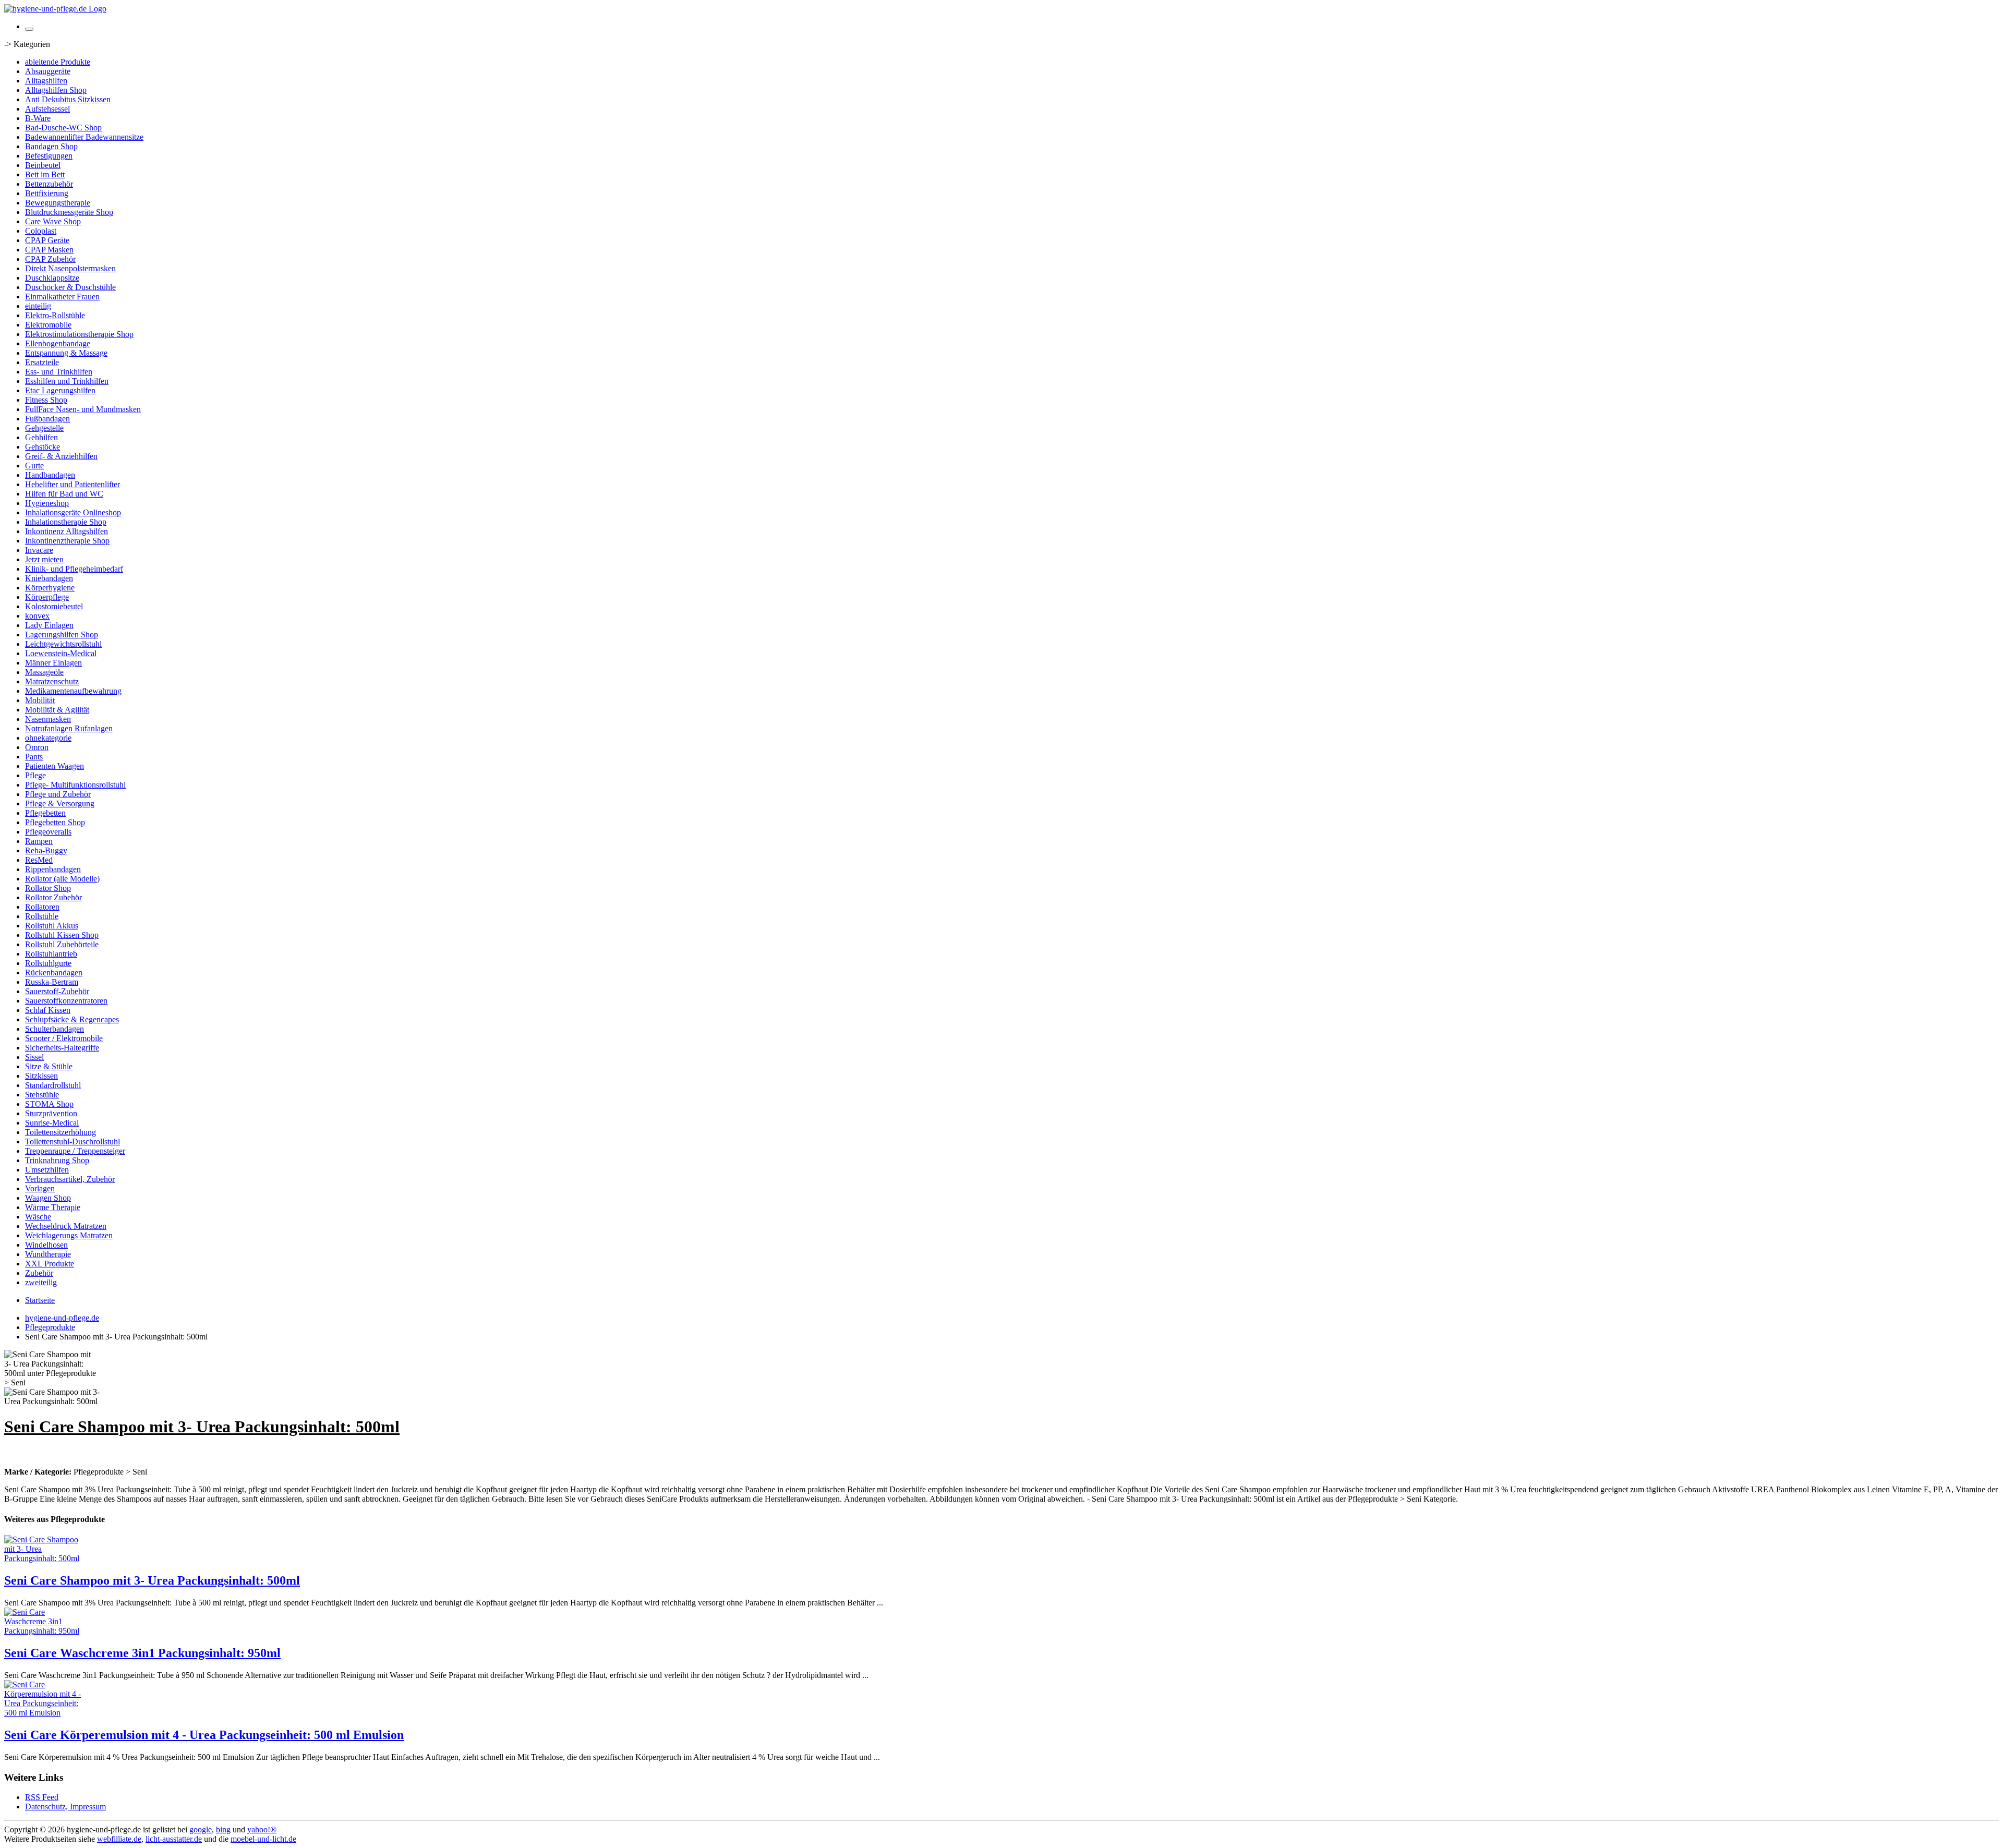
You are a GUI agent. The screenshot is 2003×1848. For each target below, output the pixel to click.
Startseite (40, 1300)
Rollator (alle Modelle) (62, 879)
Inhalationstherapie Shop (66, 522)
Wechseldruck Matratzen (66, 1226)
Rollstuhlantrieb (51, 954)
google (201, 1829)
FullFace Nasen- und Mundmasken (83, 409)
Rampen (39, 841)
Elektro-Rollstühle (55, 315)
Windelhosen (46, 1245)
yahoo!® (262, 1829)
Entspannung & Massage (66, 353)
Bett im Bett (45, 174)
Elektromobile (48, 325)
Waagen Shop (48, 1198)
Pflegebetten (45, 813)
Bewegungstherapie (58, 203)
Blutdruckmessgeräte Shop (69, 212)
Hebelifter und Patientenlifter (73, 484)
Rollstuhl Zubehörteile (62, 944)
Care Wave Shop (53, 221)
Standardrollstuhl (53, 1085)
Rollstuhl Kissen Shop (62, 935)
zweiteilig (41, 1282)
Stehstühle (42, 1095)
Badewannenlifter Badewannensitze (84, 137)
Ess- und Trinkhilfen (59, 372)
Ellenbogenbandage (58, 343)
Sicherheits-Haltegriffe (62, 1048)
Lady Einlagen (49, 625)
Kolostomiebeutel (54, 606)
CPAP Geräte (47, 240)
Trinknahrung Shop (57, 1160)
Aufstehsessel (47, 109)
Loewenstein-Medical (61, 653)
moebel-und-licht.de (263, 1839)
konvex (37, 616)
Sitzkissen (41, 1076)
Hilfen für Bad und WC (64, 494)
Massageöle (44, 672)
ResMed (39, 860)
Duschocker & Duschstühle (70, 287)
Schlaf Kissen (48, 1010)
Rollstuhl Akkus (52, 926)
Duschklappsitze (52, 278)
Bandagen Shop (51, 146)
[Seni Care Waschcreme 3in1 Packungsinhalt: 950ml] (46, 1631)
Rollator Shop (48, 888)
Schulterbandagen (55, 1029)
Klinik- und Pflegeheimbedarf (74, 569)
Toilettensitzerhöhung (61, 1132)
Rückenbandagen (54, 973)
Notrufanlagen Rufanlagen (69, 728)
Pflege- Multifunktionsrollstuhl (75, 785)
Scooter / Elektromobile (64, 1038)
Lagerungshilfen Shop (62, 635)
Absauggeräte (48, 71)
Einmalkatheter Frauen (62, 297)
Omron (37, 747)
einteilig (38, 306)
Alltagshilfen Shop (56, 90)
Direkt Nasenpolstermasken (70, 268)
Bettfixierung (47, 193)
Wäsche (38, 1217)
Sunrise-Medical (52, 1123)
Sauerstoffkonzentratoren (66, 1001)
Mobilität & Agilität (57, 710)
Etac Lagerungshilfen (60, 390)
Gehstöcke (43, 447)
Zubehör (39, 1273)
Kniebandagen (49, 578)
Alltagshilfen (46, 81)
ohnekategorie (48, 738)
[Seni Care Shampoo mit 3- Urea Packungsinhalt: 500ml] (46, 1558)
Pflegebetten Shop (55, 822)
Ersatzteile (42, 362)
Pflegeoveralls (48, 832)
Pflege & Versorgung (60, 804)
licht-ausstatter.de (174, 1839)
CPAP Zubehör (50, 259)
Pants (34, 757)
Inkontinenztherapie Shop (67, 541)
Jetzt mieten (44, 559)
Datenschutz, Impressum (65, 1807)
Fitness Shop (46, 400)
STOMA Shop (49, 1104)
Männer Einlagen (53, 663)
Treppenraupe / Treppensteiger (75, 1151)
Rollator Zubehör (53, 897)
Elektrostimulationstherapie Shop (79, 334)
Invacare (39, 550)
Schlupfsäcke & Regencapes (72, 1019)
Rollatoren (42, 907)
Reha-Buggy (46, 850)
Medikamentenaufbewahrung (73, 691)
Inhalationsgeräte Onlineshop (73, 512)
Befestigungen (49, 156)
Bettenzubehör (49, 184)
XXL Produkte (50, 1264)
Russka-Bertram (52, 982)
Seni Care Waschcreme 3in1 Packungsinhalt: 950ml (142, 1653)
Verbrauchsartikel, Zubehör (70, 1179)
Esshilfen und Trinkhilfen (67, 381)
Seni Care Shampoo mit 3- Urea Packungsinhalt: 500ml (152, 1580)
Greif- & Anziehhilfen (61, 456)
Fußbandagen (47, 419)
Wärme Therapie (53, 1207)
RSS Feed (42, 1797)
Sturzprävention (51, 1113)
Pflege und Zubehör (58, 794)
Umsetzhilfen (47, 1170)
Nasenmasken (48, 719)
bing (223, 1829)
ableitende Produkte (58, 62)
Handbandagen (50, 475)
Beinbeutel (43, 165)
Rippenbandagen (53, 869)
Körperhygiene (50, 588)
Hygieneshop (47, 503)
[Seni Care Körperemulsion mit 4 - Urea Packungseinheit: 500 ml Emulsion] (46, 1713)
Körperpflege (47, 597)
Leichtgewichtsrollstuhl (63, 644)
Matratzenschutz (52, 681)
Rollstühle (42, 916)
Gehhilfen (41, 437)
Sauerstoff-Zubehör (57, 991)
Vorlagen (40, 1188)
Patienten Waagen (55, 766)
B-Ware (38, 118)
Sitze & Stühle (49, 1066)
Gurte (34, 466)
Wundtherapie (48, 1254)
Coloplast (41, 231)
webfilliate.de (119, 1839)
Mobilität (40, 700)
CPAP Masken (49, 250)
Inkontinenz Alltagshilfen (67, 531)
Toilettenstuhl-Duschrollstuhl (73, 1142)
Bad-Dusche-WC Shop (63, 128)
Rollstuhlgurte (48, 963)
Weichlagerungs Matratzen (69, 1235)
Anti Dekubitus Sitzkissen (68, 99)
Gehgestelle (44, 428)
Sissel (34, 1057)
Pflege (35, 775)
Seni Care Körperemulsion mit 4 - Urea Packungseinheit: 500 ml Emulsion (204, 1735)
